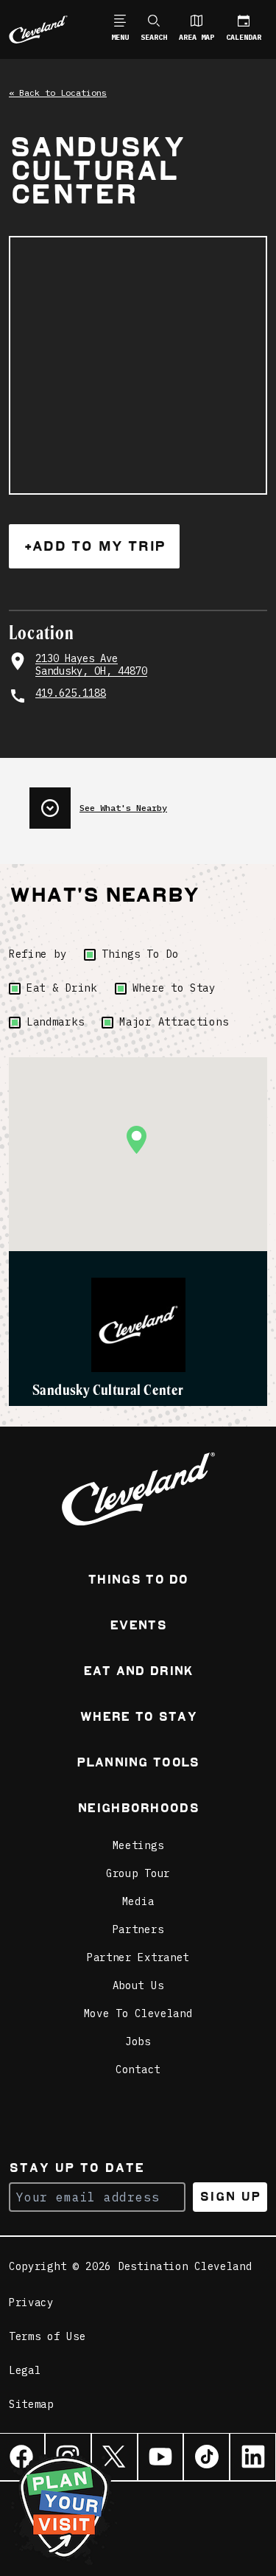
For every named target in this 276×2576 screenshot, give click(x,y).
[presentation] (148, 802)
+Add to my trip (94, 546)
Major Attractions (174, 1022)
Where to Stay (174, 988)
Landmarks (55, 1022)
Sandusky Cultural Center (108, 1390)
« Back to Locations (58, 93)
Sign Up (230, 2197)
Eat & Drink (62, 988)
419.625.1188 (71, 693)
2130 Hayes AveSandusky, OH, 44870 (91, 665)
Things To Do (140, 954)
